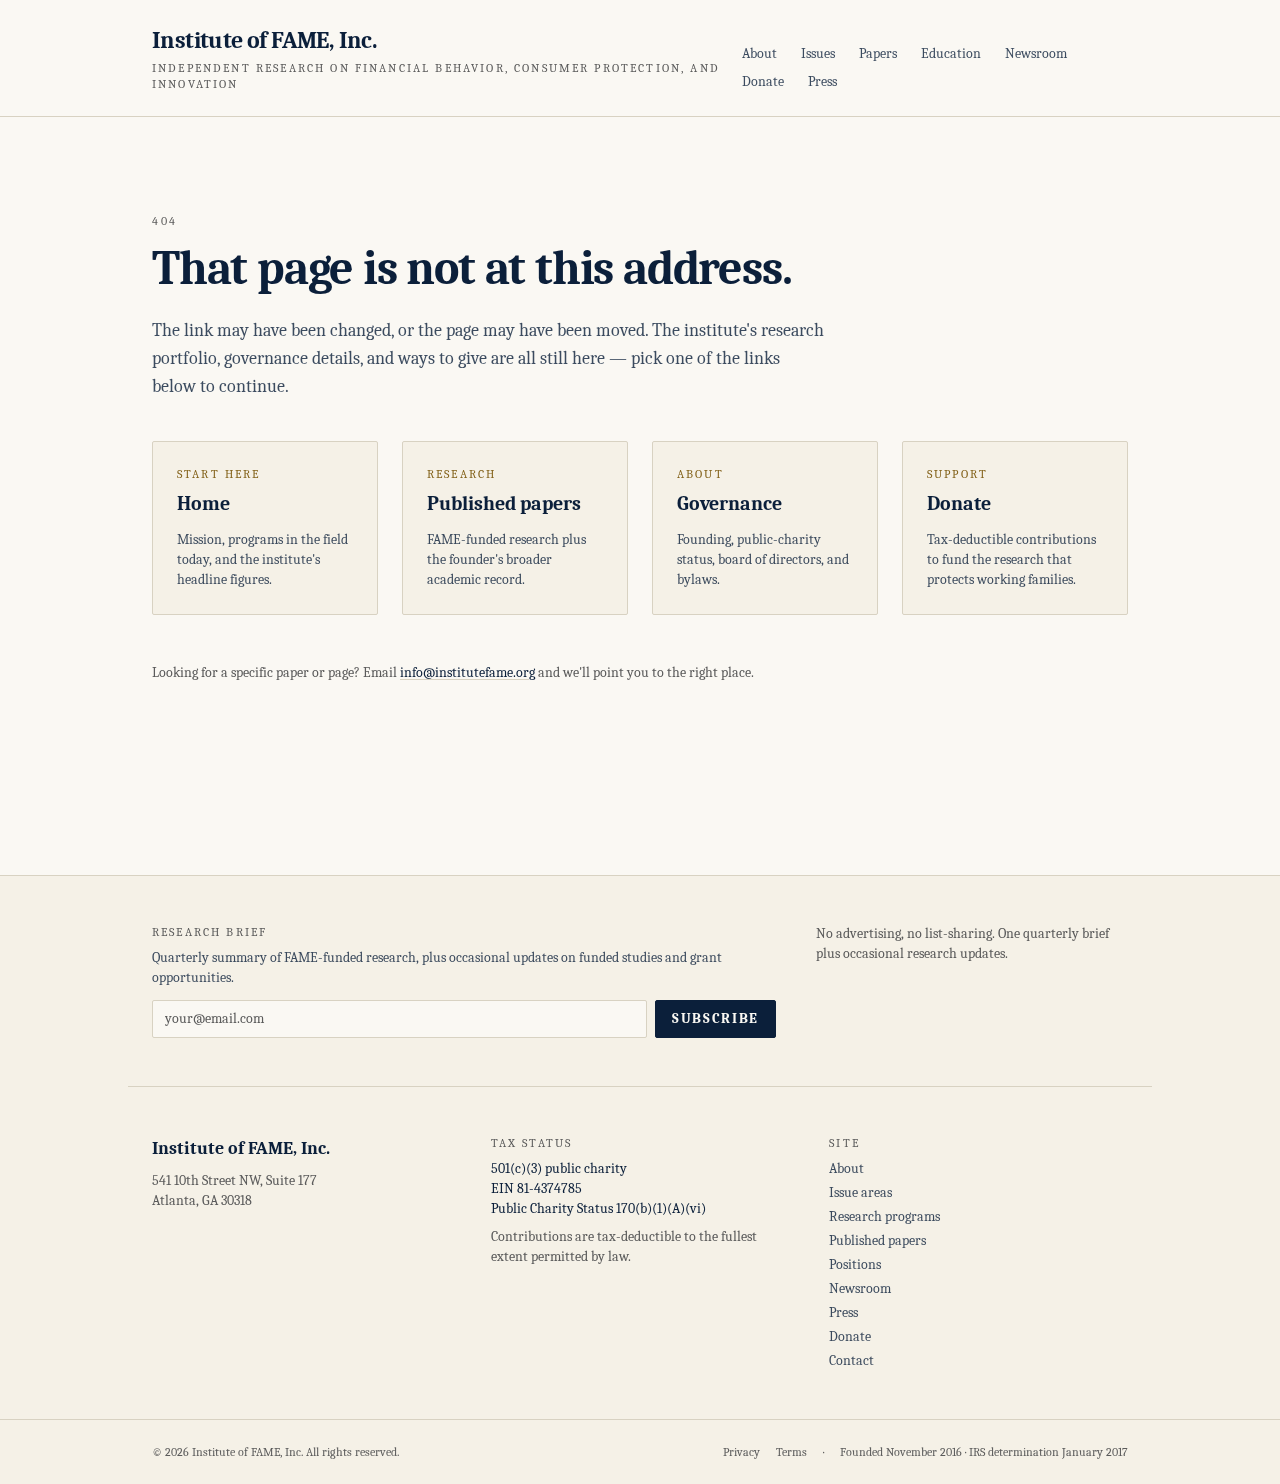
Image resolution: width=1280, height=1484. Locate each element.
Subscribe (715, 1018)
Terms (791, 1452)
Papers (878, 53)
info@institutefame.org (467, 672)
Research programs (884, 1216)
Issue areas (860, 1192)
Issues (818, 53)
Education (951, 53)
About (759, 53)
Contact (851, 1360)
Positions (855, 1264)
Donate (763, 81)
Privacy (741, 1452)
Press (822, 81)
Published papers (877, 1240)
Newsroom (1036, 53)
